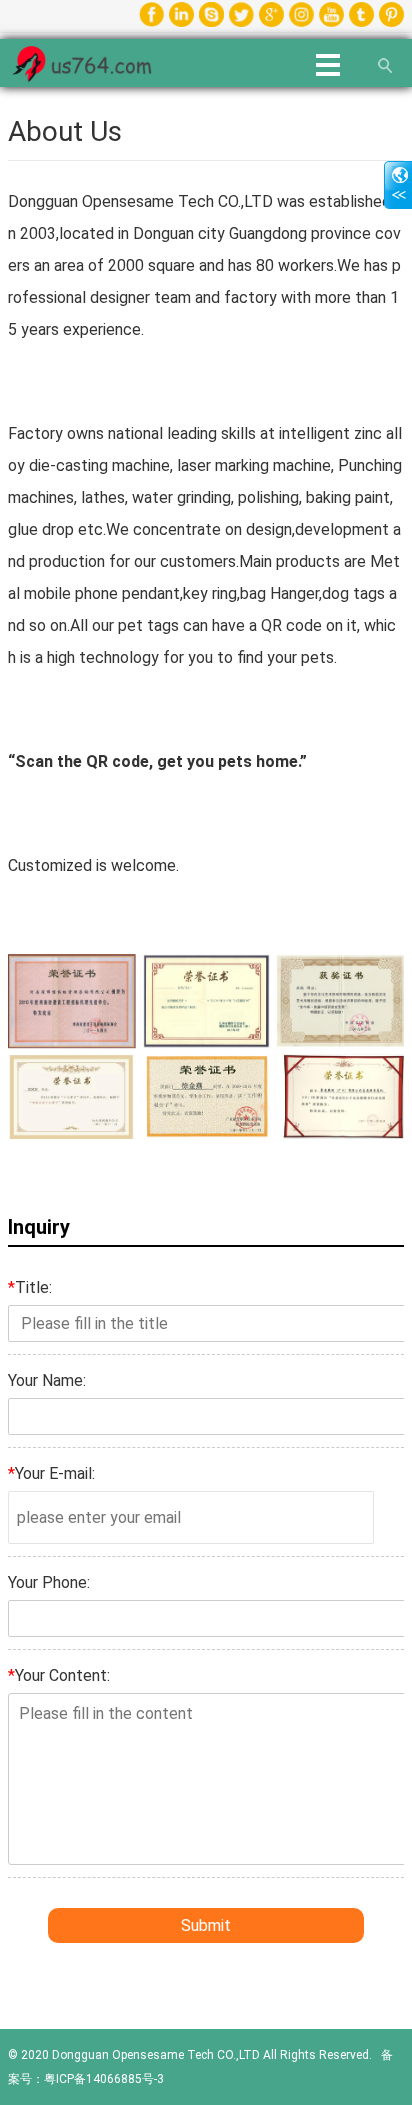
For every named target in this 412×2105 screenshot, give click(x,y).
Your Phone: (49, 1582)
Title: (30, 1287)
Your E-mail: (51, 1473)
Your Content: (59, 1675)
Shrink (398, 185)
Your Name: (47, 1380)
